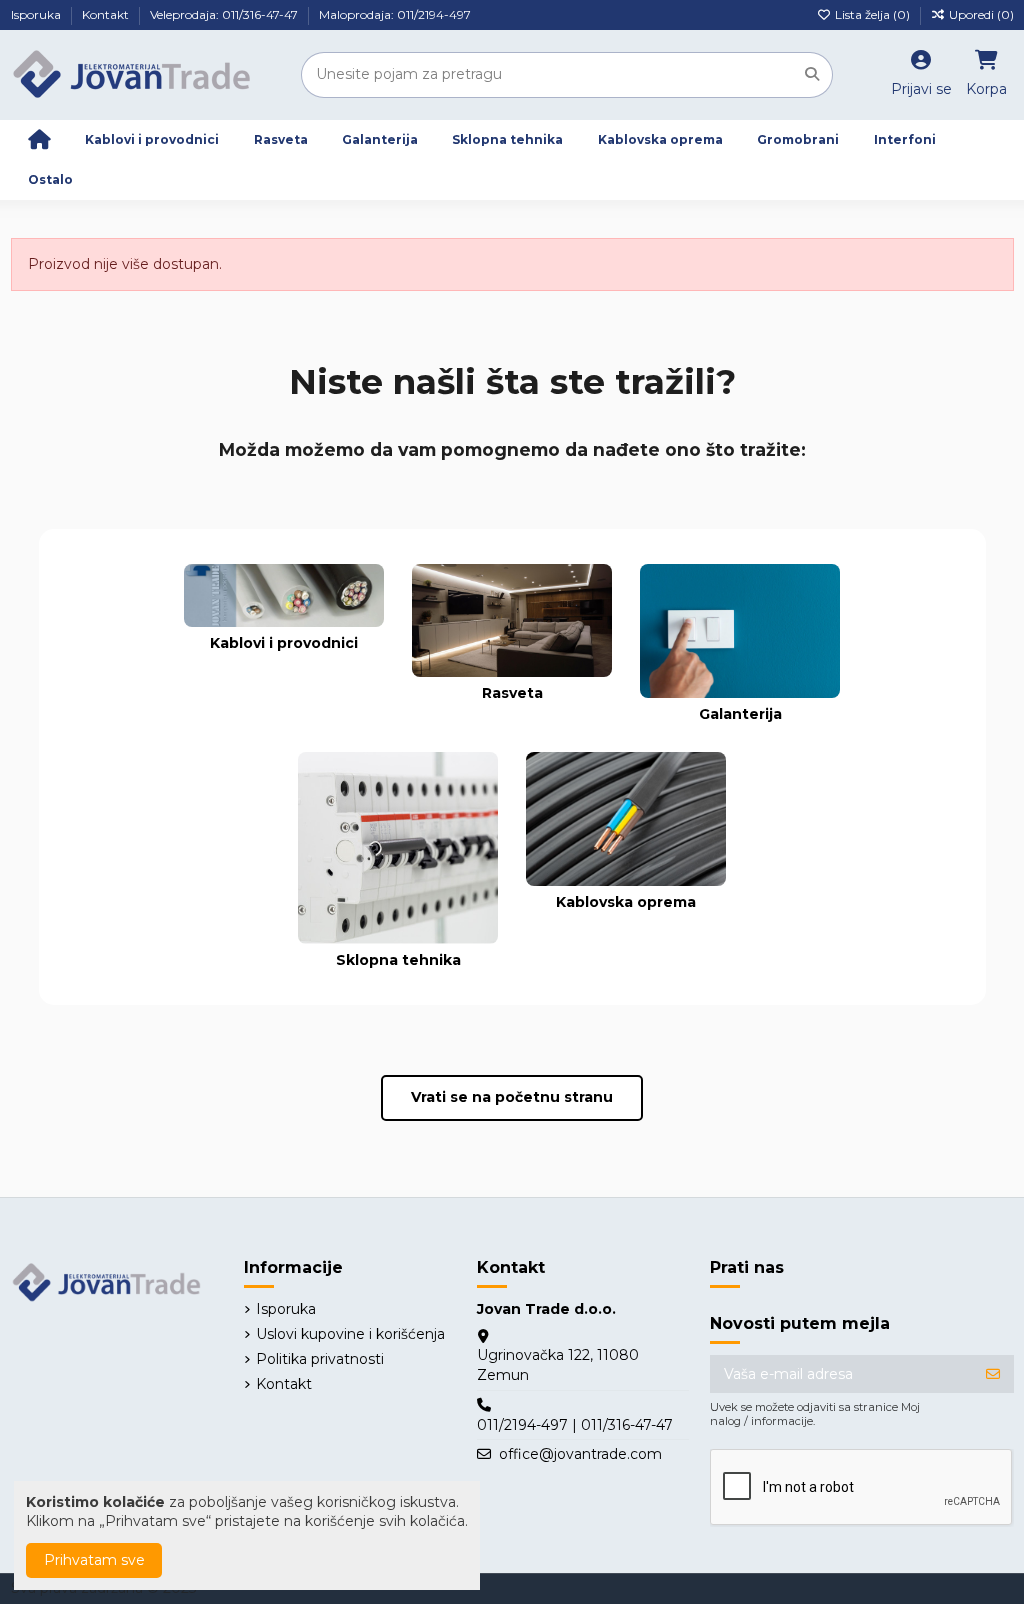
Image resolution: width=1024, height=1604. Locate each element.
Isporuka (37, 14)
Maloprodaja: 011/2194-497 (395, 14)
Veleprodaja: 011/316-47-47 (225, 14)
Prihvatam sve (94, 1560)
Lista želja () (872, 14)
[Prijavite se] (993, 1374)
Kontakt (107, 14)
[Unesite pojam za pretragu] (812, 74)
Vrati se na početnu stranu (512, 1097)
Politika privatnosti (320, 1359)
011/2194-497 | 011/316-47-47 (575, 1425)
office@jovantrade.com (580, 1454)
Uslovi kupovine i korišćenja (350, 1334)
